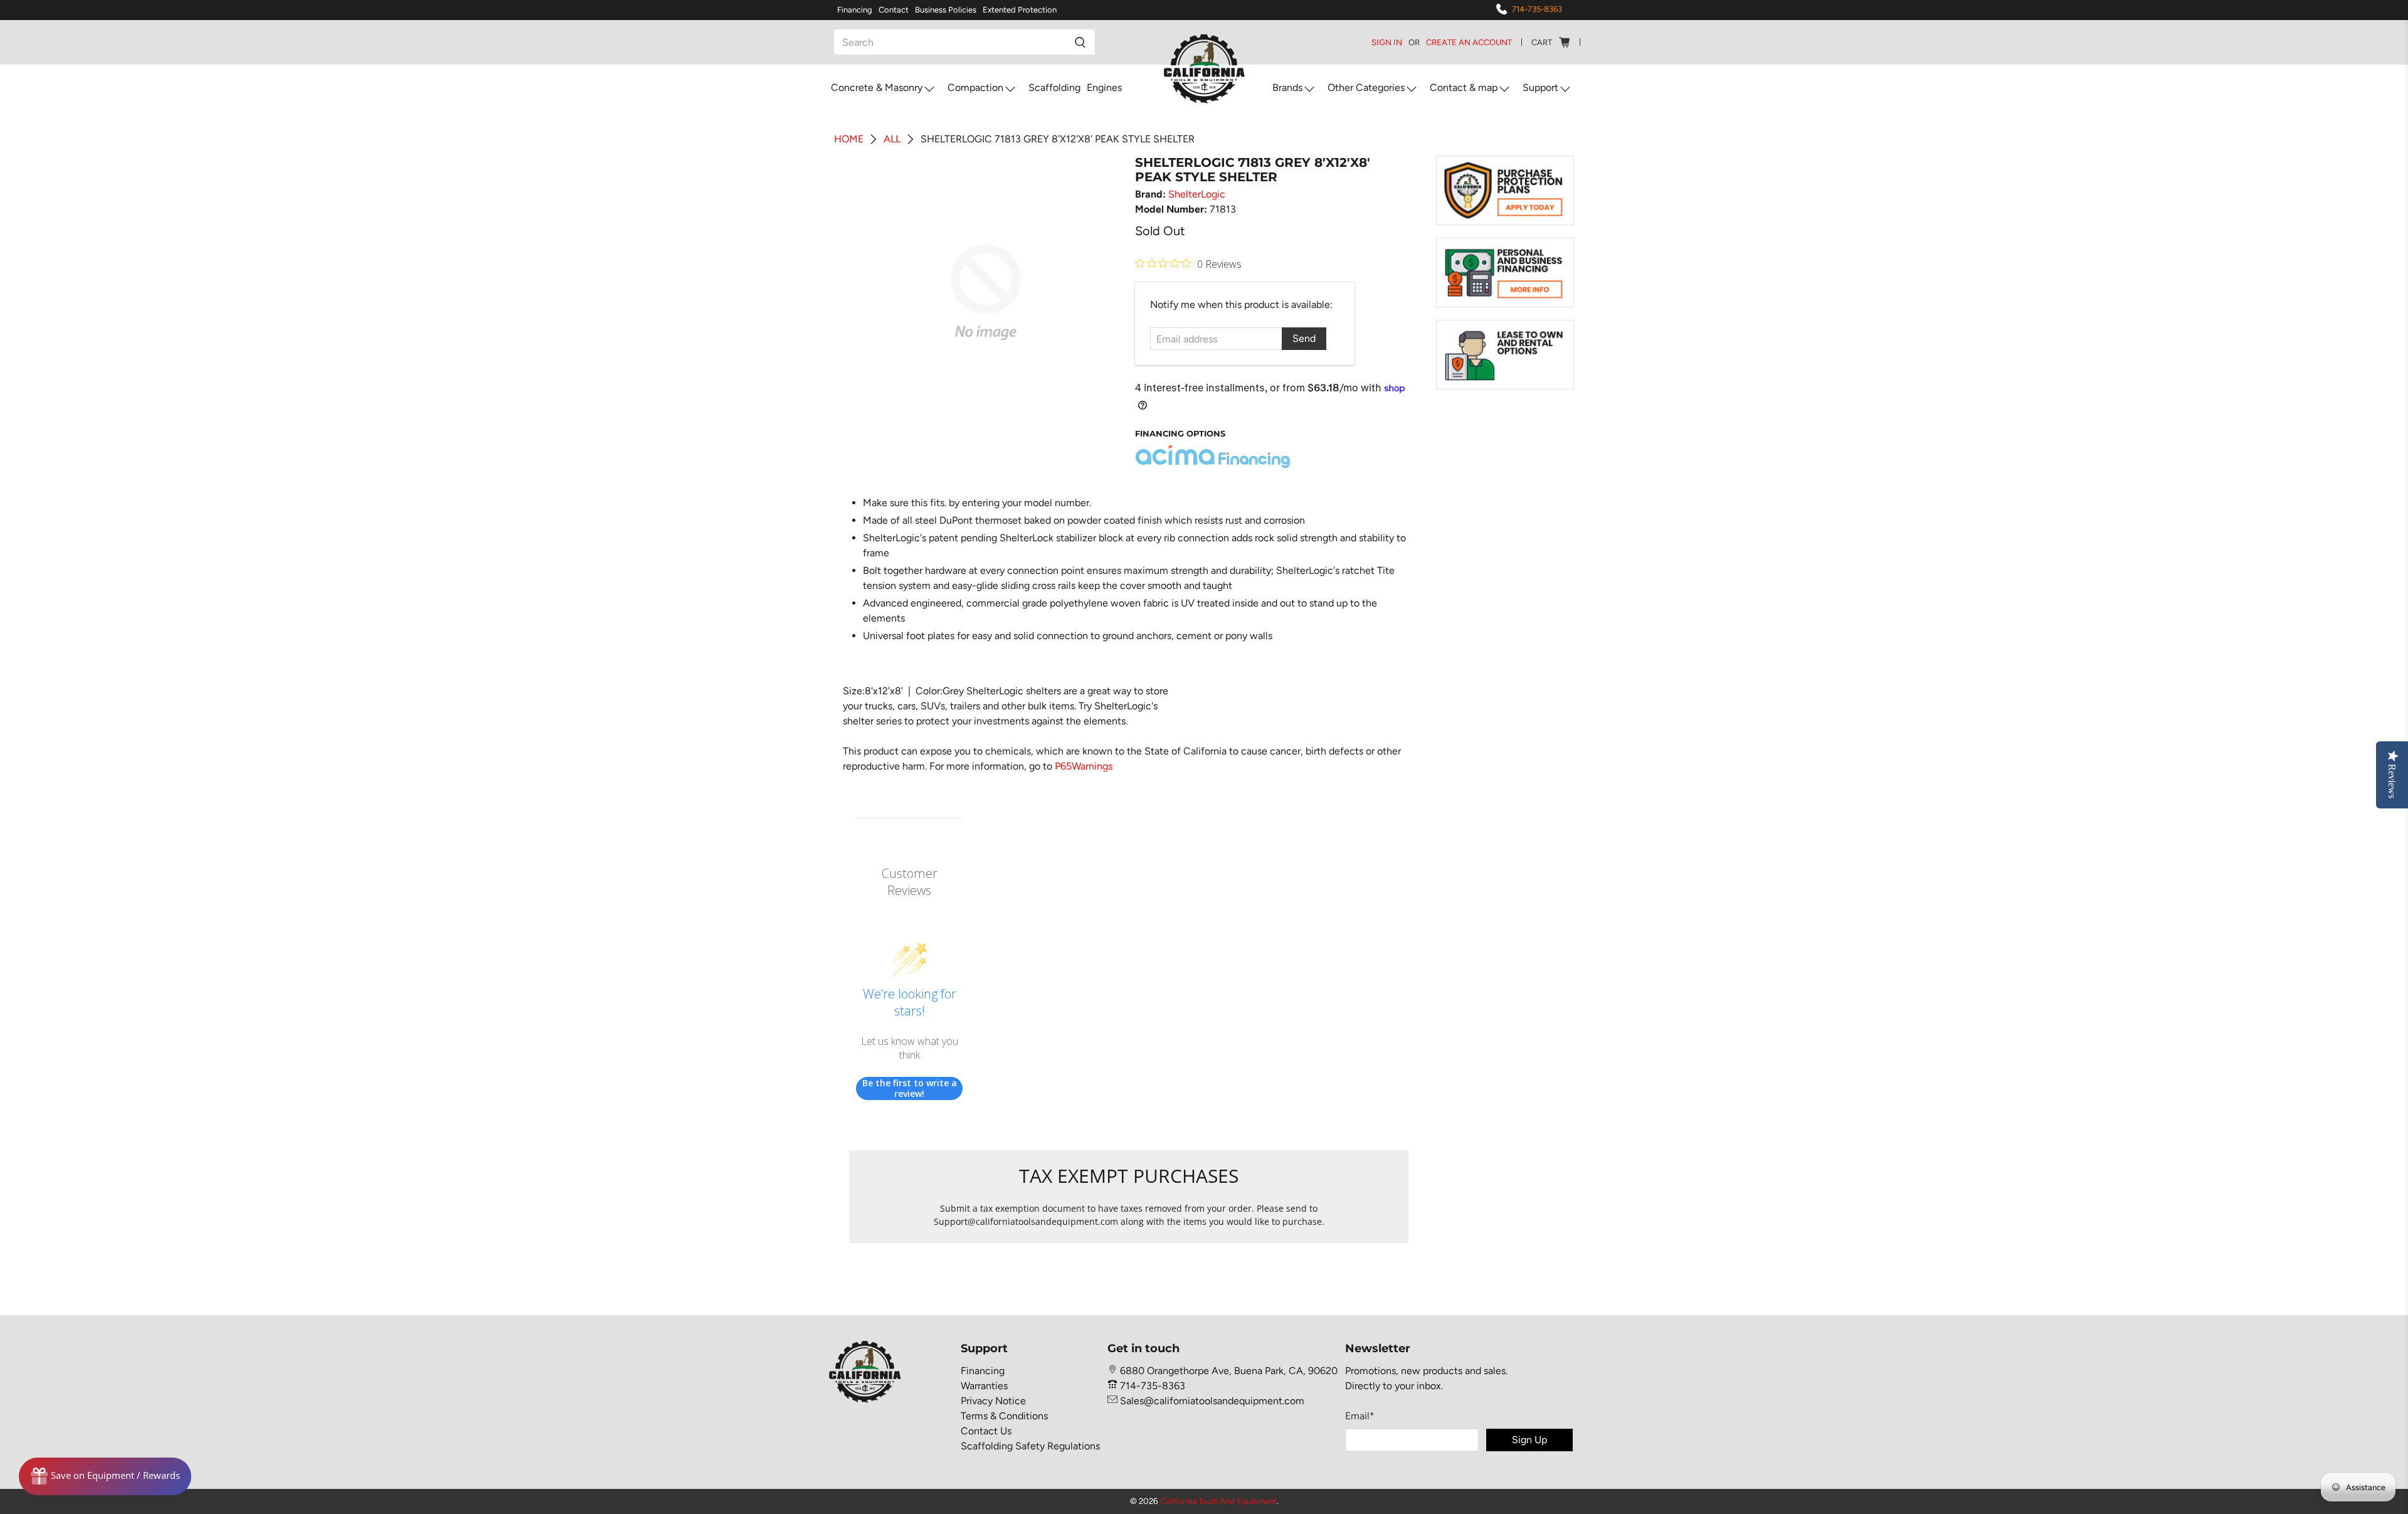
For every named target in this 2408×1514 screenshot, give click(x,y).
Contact (894, 10)
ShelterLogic (1197, 194)
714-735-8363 (1537, 9)
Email (1360, 1416)
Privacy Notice (993, 1401)
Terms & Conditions (1004, 1416)
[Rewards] (105, 1476)
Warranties (984, 1386)
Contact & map (1464, 87)
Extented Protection (1020, 10)
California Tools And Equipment (1218, 1501)
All (892, 139)
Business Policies (946, 10)
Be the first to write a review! (910, 1088)
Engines (1104, 87)
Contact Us (986, 1431)
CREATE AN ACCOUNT (1469, 42)
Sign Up (1529, 1440)
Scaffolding (1054, 87)
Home (849, 139)
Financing (855, 10)
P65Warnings (1084, 766)
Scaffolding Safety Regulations (1030, 1446)
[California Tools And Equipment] (1204, 70)
